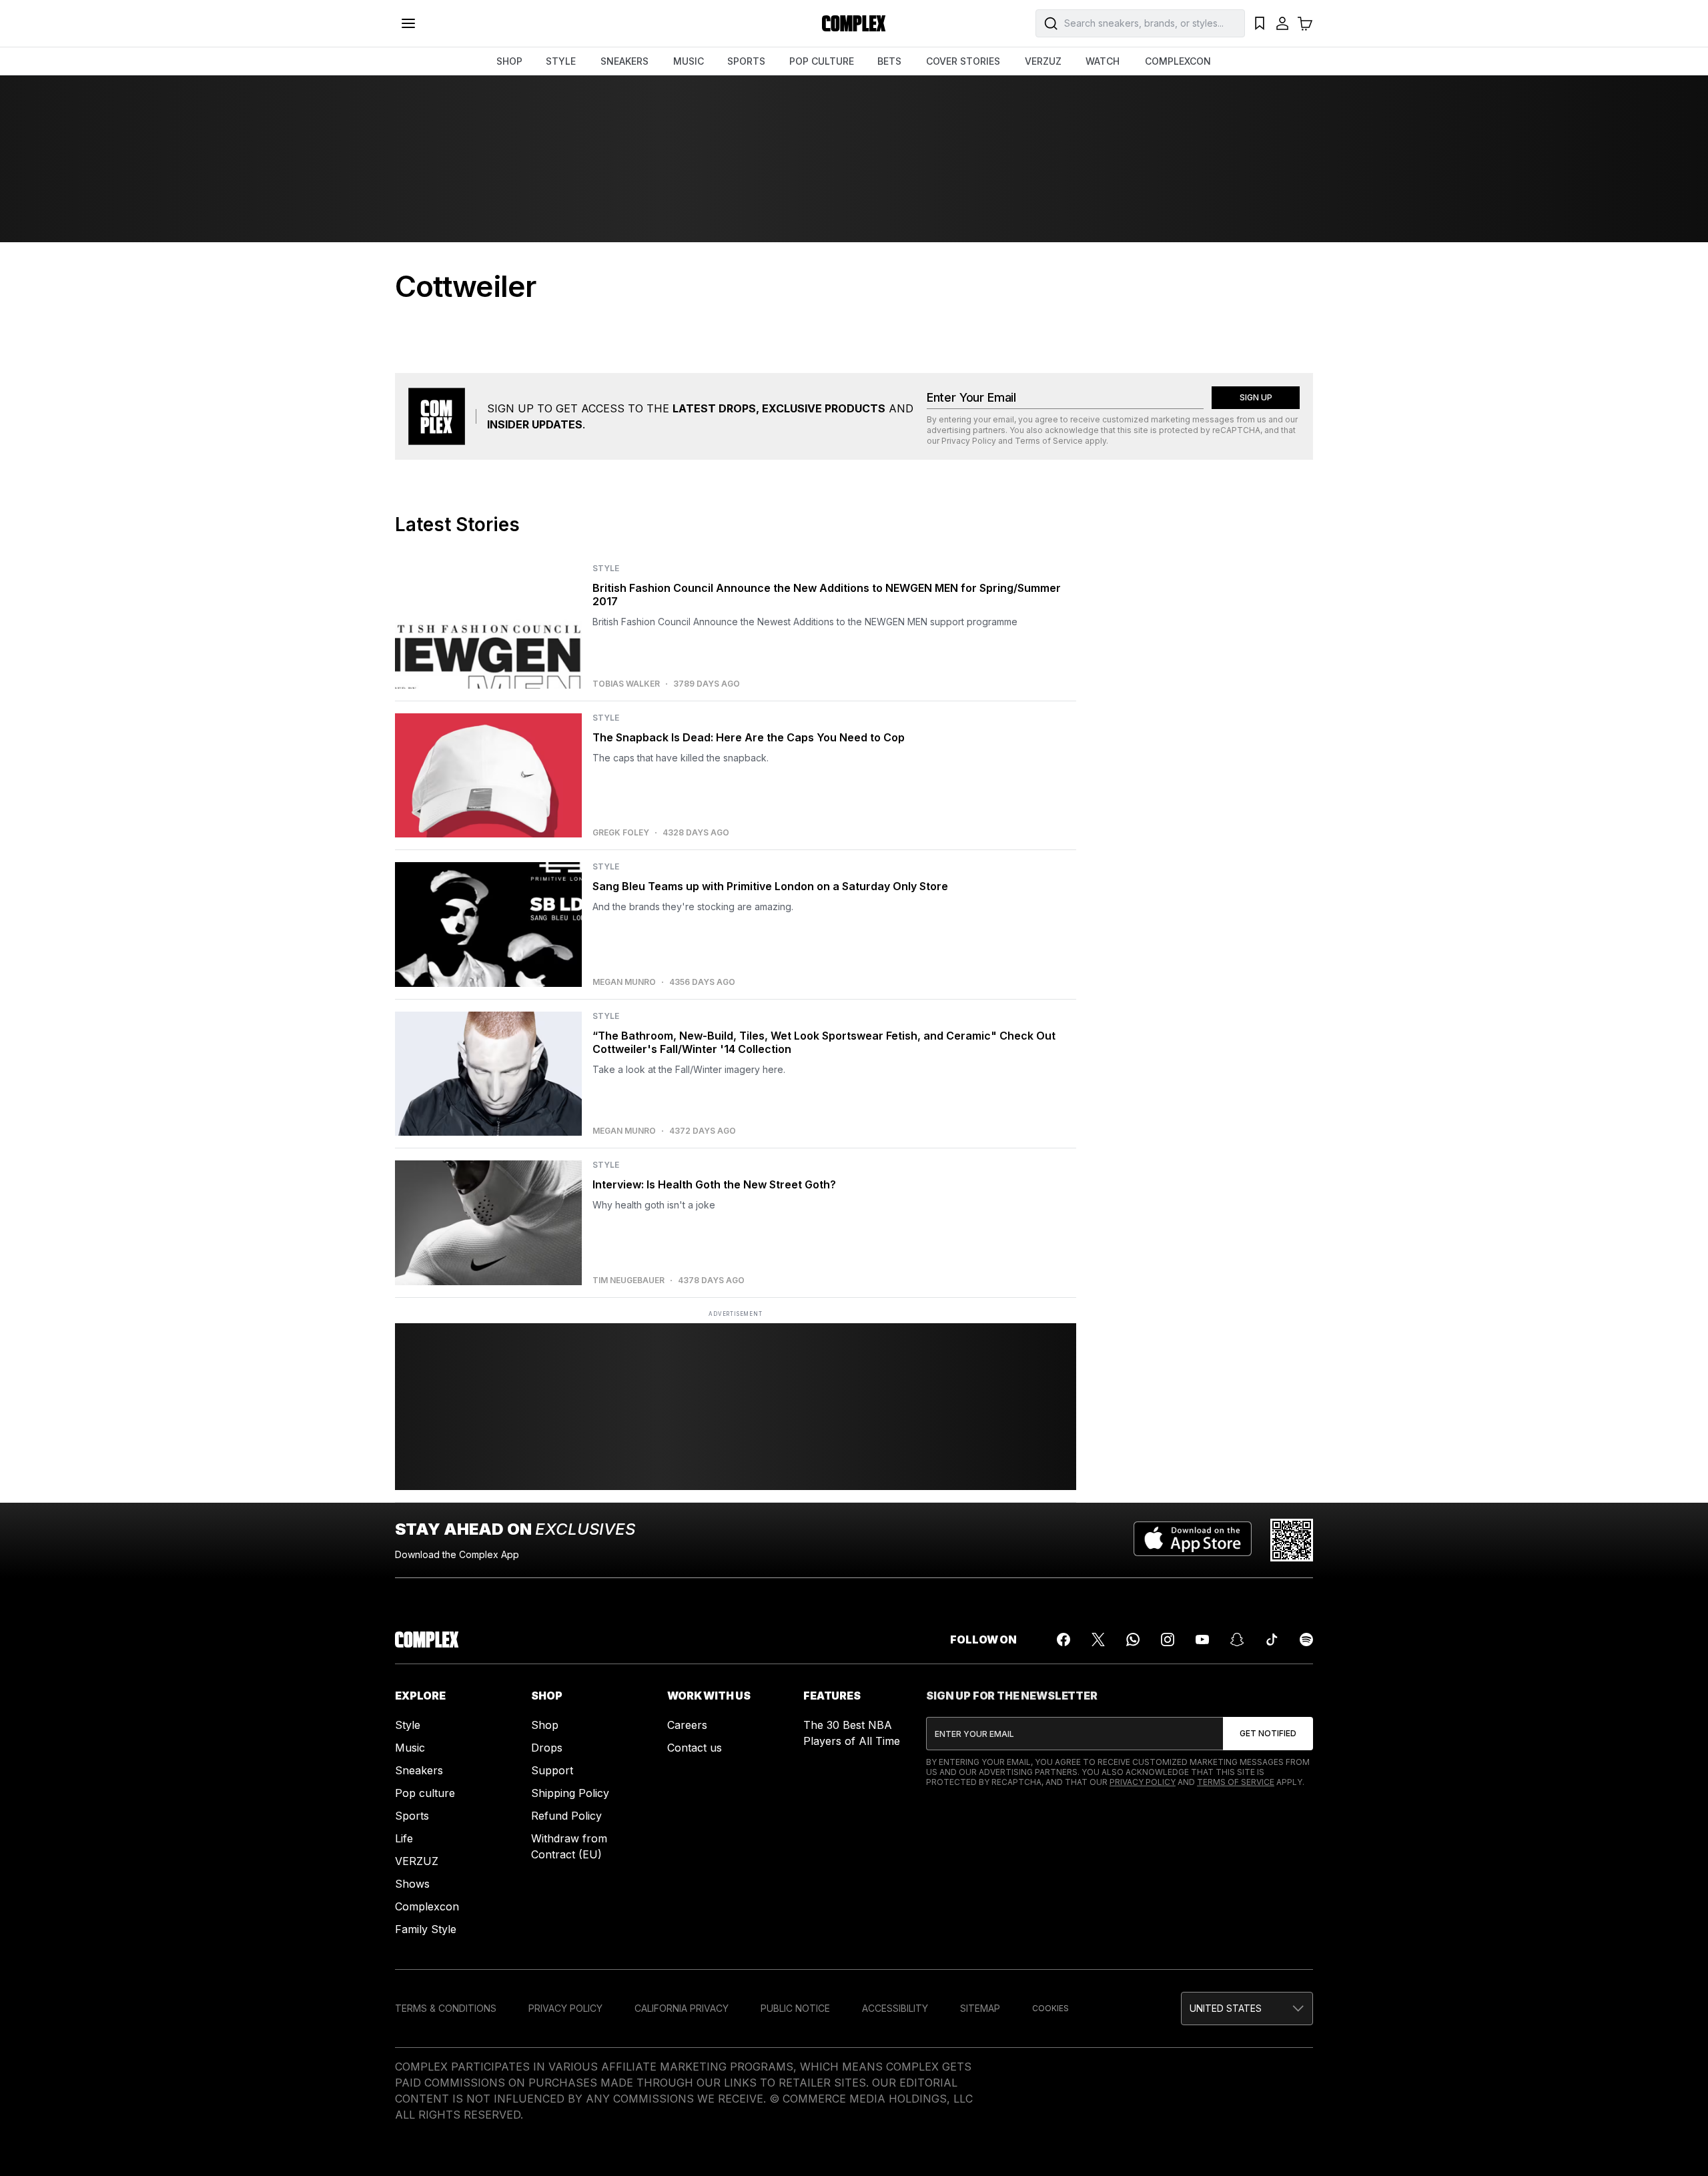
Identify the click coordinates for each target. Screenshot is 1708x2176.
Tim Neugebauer (628, 1281)
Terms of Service (1049, 441)
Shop (545, 1725)
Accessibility (895, 2008)
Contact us (695, 1748)
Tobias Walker (626, 684)
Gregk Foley (621, 833)
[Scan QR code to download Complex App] (1292, 1540)
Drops (547, 1748)
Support (552, 1770)
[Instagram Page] (1168, 1640)
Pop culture (425, 1793)
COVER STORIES (963, 61)
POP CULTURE (822, 61)
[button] (1247, 2009)
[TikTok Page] (1272, 1640)
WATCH (1103, 61)
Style (408, 1725)
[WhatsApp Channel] (1133, 1640)
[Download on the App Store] (1193, 1540)
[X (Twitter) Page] (1098, 1640)
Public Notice (795, 2008)
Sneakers (419, 1770)
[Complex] (854, 23)
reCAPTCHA (1236, 430)
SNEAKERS (624, 61)
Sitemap (980, 2008)
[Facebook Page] (1063, 1640)
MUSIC (689, 61)
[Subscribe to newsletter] (1268, 1734)
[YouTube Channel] (1202, 1640)
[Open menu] (408, 23)
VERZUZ (1043, 61)
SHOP (509, 61)
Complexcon (427, 1906)
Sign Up (1256, 397)
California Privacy (682, 2008)
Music (410, 1748)
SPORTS (746, 61)
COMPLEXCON (1178, 61)
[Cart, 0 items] (1305, 23)
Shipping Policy (570, 1793)
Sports (412, 1816)
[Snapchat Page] (1237, 1640)
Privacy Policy (969, 441)
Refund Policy (566, 1816)
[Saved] (1260, 23)
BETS (889, 61)
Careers (687, 1725)
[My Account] (1282, 23)
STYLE (561, 61)
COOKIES (1050, 2008)
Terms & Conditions (446, 2008)
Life (404, 1838)
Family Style (426, 1929)
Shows (412, 1884)
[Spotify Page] (1306, 1640)
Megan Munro (624, 982)
